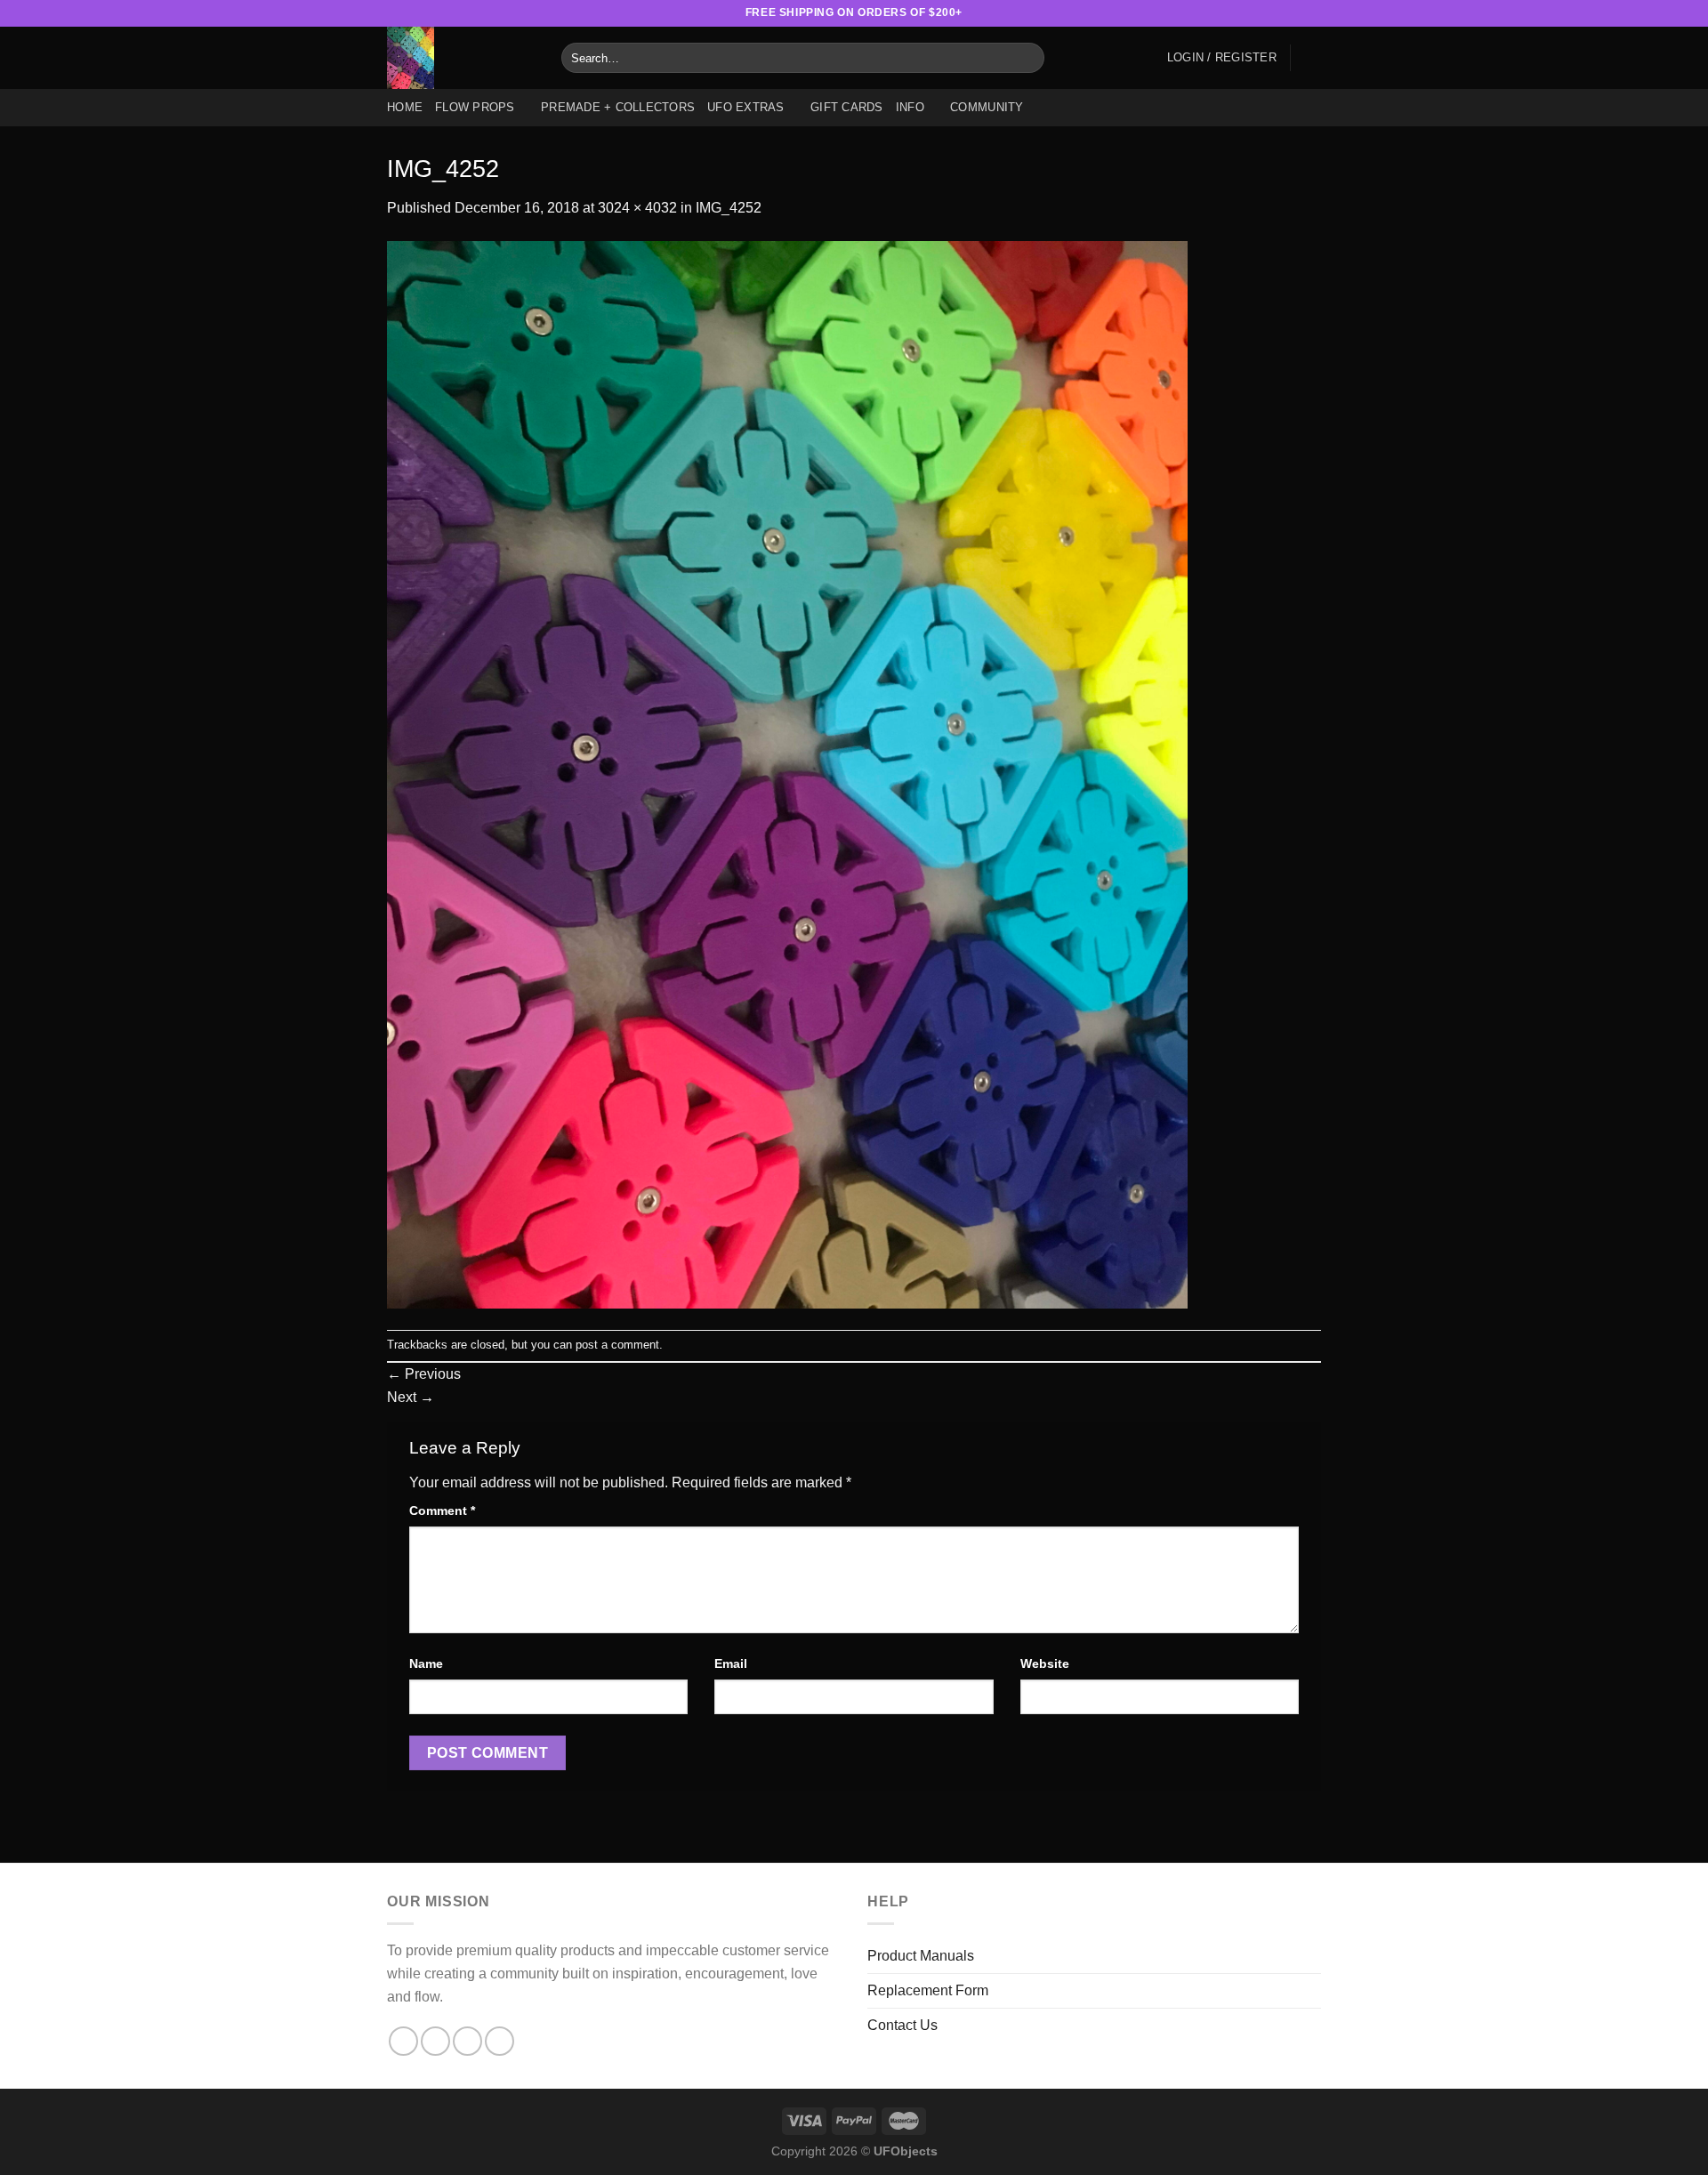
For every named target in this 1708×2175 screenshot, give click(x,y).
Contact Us (902, 2025)
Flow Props (475, 107)
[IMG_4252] (787, 773)
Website (1045, 1663)
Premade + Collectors (618, 107)
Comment (442, 1510)
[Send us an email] (1295, 13)
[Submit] (1028, 58)
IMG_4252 (729, 208)
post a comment (617, 1345)
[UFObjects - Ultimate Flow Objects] (461, 58)
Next (411, 1397)
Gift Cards (847, 107)
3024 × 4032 (637, 208)
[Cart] (1312, 58)
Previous (424, 1374)
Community (987, 107)
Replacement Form (928, 1990)
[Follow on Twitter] (1278, 13)
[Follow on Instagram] (1245, 13)
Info (910, 107)
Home (405, 107)
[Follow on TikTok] (1261, 13)
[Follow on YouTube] (1312, 13)
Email (731, 1663)
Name (426, 1663)
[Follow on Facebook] (1227, 13)
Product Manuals (921, 1956)
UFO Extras (746, 107)
